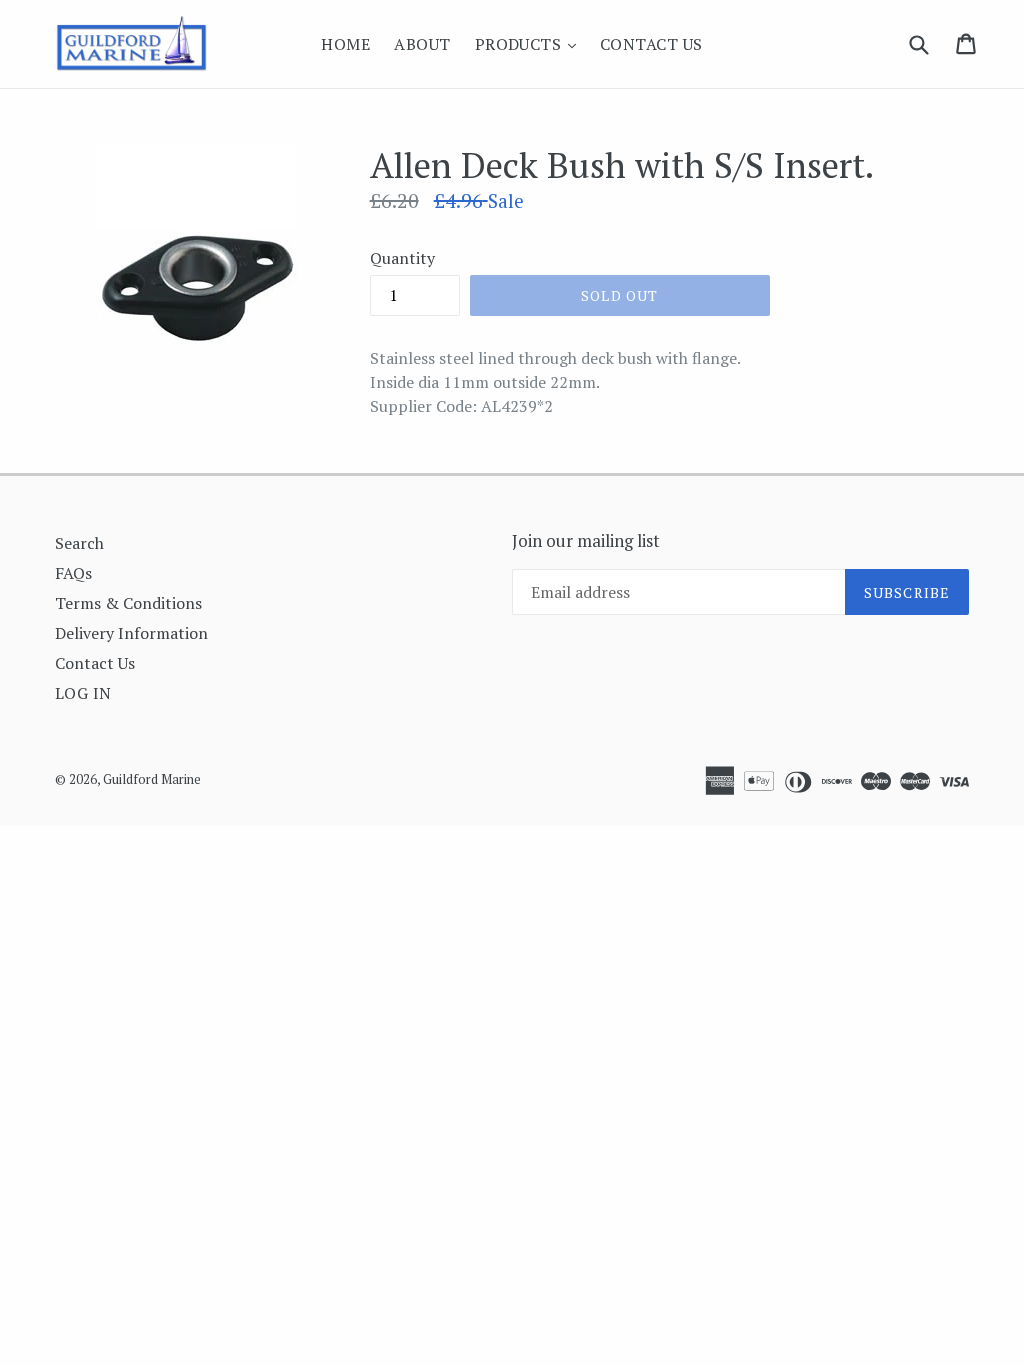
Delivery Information (131, 633)
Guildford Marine (152, 779)
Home (345, 44)
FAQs (73, 573)
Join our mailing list (586, 541)
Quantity (402, 258)
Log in (83, 693)
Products (530, 43)
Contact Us (651, 44)
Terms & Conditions (128, 603)
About (422, 44)
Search (79, 543)
